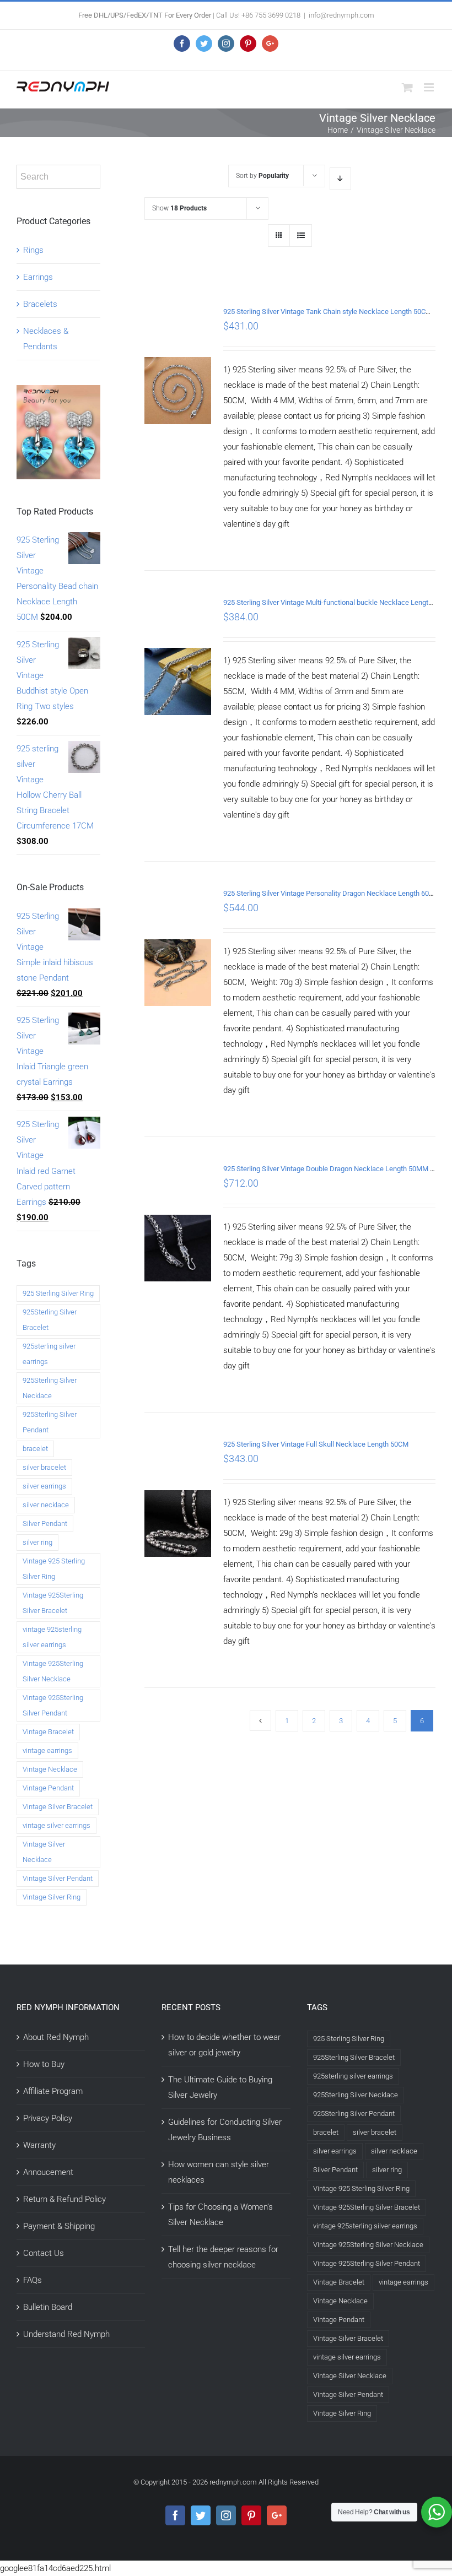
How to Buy (44, 2064)
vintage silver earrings (57, 1825)
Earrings (38, 277)
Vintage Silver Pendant (58, 1878)
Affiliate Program (53, 2091)
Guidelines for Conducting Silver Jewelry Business (225, 2130)
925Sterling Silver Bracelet (50, 1320)
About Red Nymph (56, 2037)
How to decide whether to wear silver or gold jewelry (224, 2045)
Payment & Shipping (59, 2226)
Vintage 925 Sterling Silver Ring (54, 1569)
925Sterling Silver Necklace (50, 1388)
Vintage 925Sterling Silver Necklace (53, 1671)
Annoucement (48, 2172)
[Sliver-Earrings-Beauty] (58, 393)
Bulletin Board (48, 2307)
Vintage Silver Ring (52, 1897)
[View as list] (301, 236)
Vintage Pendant (48, 1788)
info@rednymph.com (341, 15)
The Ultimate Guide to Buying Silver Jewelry (220, 2087)
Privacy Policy (48, 2118)
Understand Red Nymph (66, 2334)
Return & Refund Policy (64, 2199)
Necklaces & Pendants (46, 339)
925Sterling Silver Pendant (50, 1422)
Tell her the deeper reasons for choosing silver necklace (223, 2257)
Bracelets (40, 304)
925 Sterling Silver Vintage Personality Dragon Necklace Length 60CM (331, 893)
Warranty (39, 2145)
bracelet (35, 1449)
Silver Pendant (45, 1524)
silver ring (37, 1542)
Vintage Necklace (50, 1769)
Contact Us (44, 2253)
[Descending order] (340, 179)
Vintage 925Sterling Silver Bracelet (53, 1603)
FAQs (33, 2280)
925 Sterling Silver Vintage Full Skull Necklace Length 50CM (316, 1444)
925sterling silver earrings (49, 1354)
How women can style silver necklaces (219, 2172)
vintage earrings (47, 1750)
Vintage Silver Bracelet (58, 1807)
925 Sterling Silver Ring (58, 1293)
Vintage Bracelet (48, 1732)
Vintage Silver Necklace (44, 1852)
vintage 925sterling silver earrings (52, 1637)
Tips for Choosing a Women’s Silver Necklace (220, 2215)
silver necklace (46, 1505)
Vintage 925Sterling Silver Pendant (53, 1705)
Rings (33, 250)
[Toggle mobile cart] (407, 87)
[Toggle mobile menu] (430, 87)
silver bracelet (44, 1467)
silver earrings (44, 1486)
